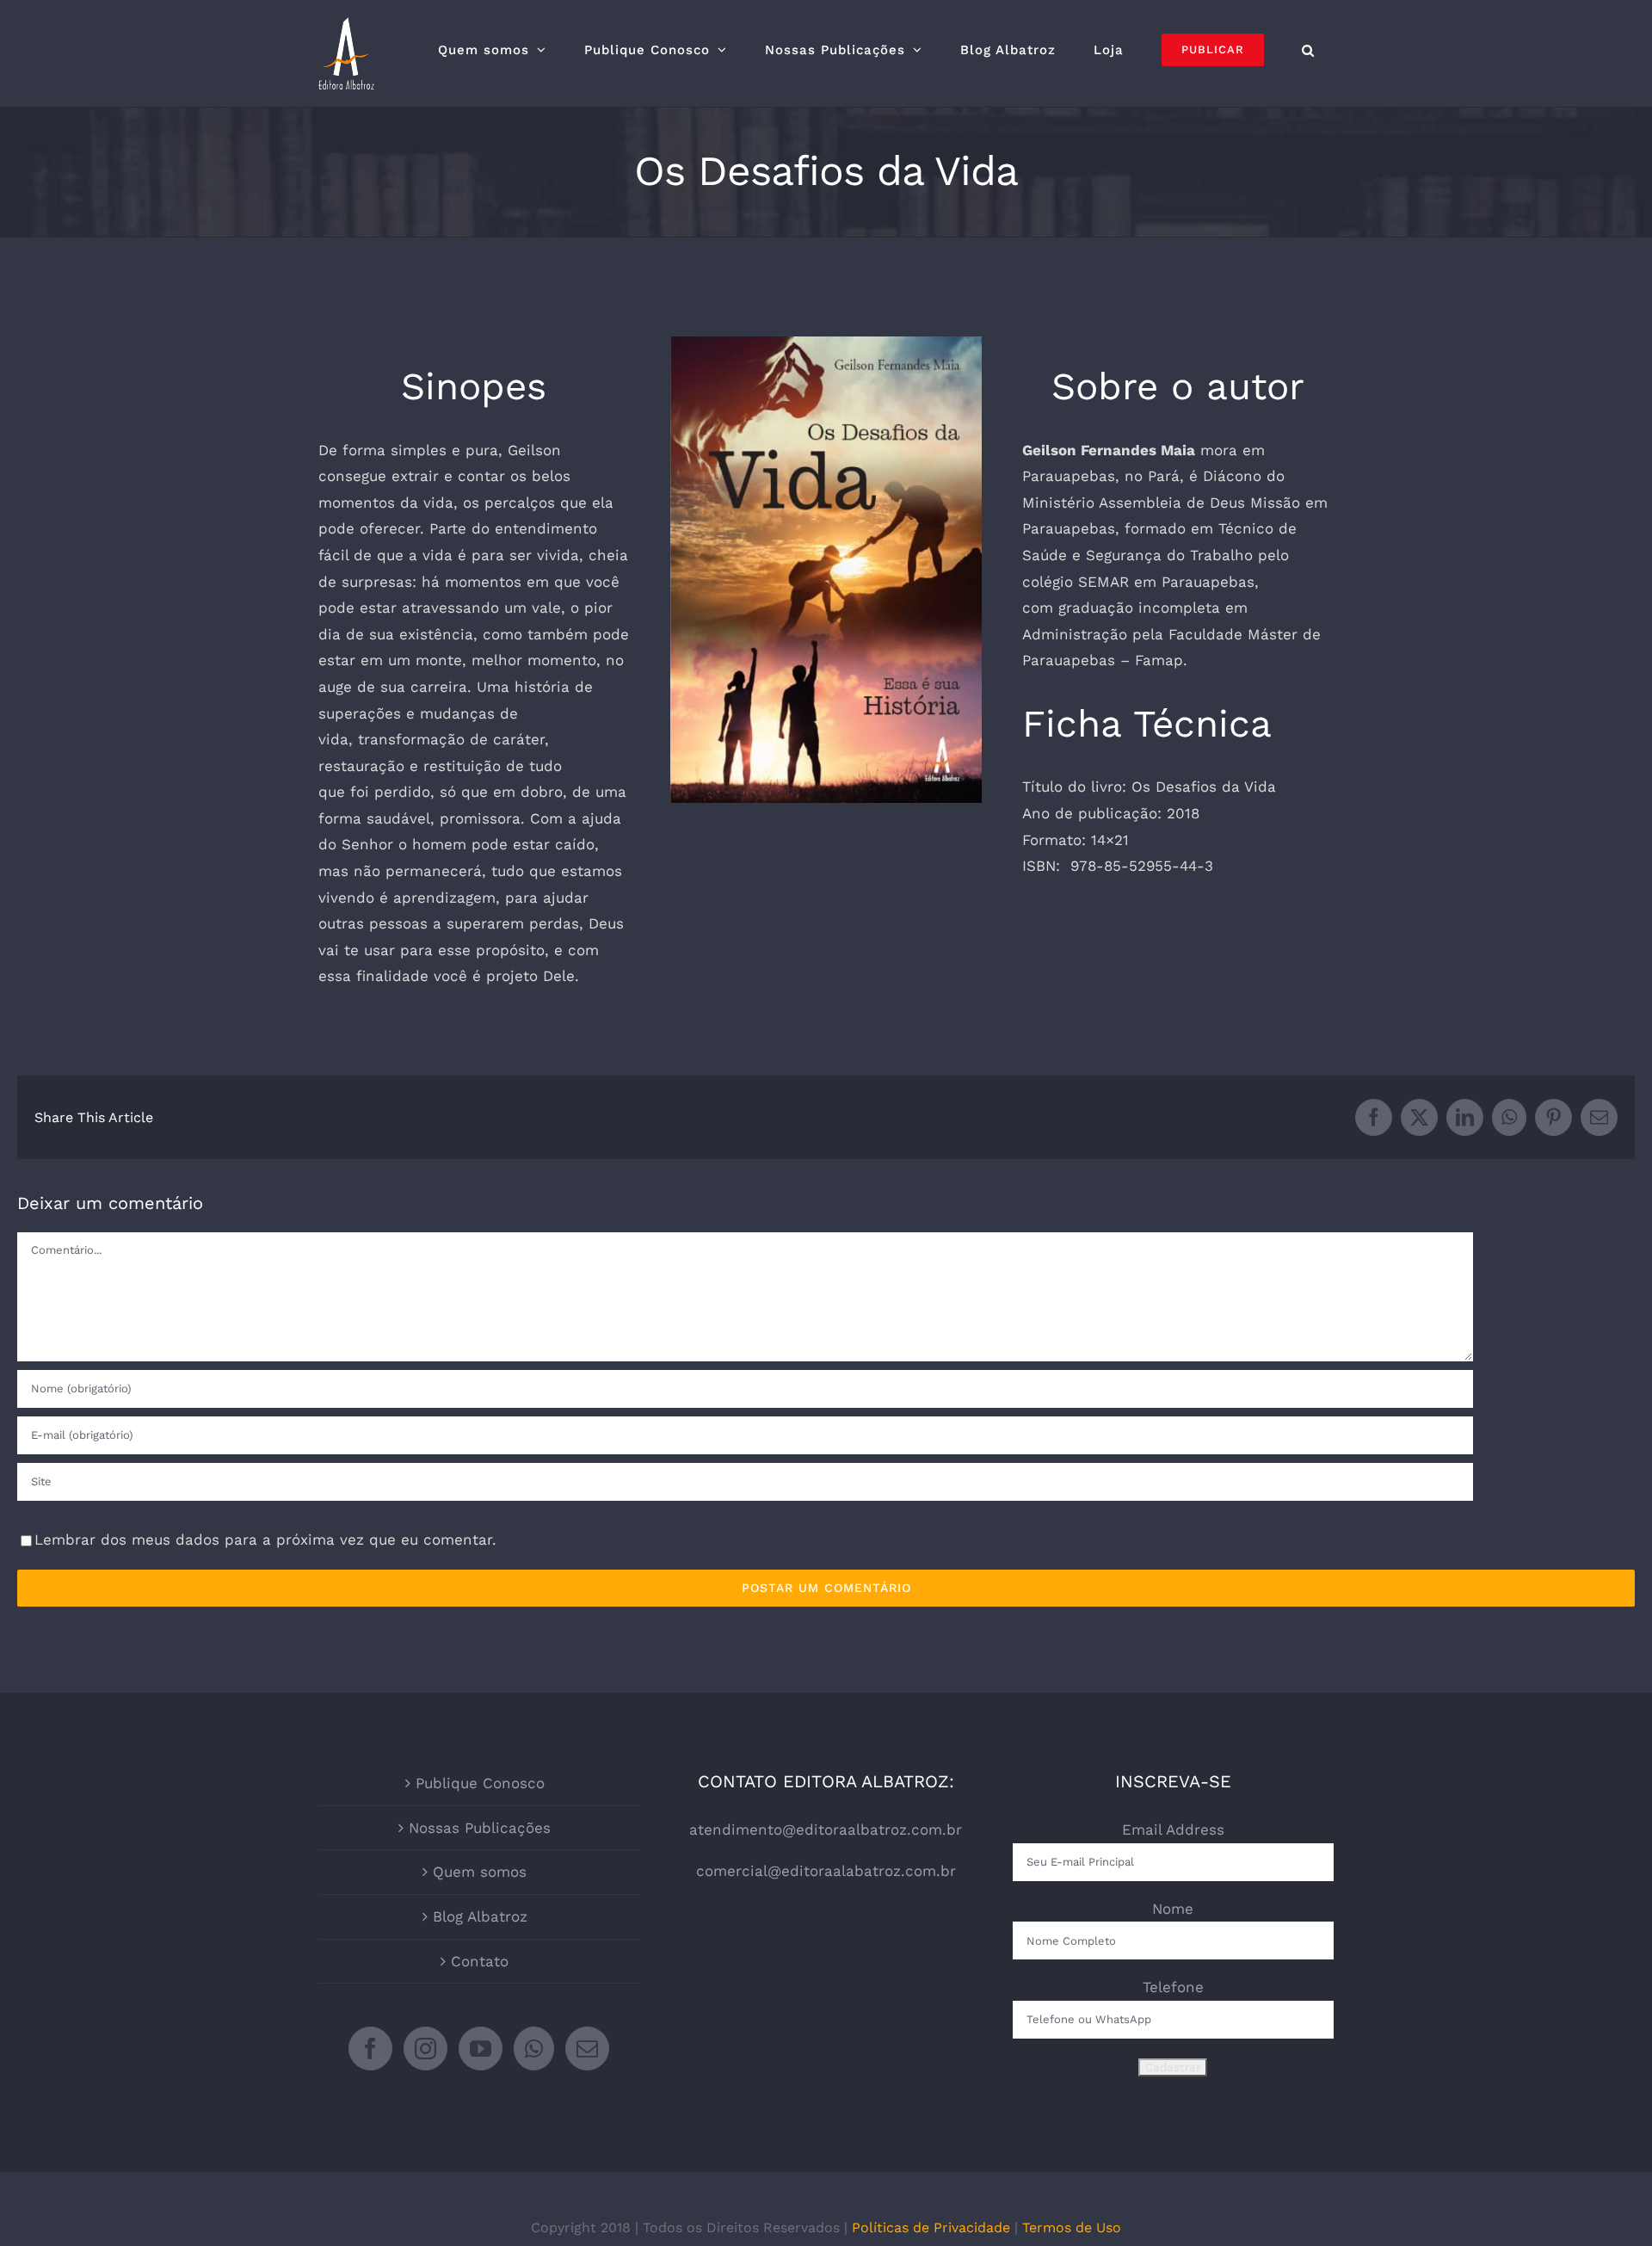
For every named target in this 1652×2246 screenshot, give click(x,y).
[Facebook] (370, 2049)
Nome (1173, 1909)
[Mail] (587, 2049)
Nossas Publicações (480, 1828)
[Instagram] (425, 2049)
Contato (480, 1961)
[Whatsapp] (534, 2049)
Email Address (1173, 1830)
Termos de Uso (1072, 2227)
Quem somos (480, 1872)
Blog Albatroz (480, 1916)
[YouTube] (481, 2049)
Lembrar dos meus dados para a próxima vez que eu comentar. (265, 1539)
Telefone (1173, 1987)
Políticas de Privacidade (931, 2227)
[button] (1308, 50)
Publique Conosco (480, 1783)
